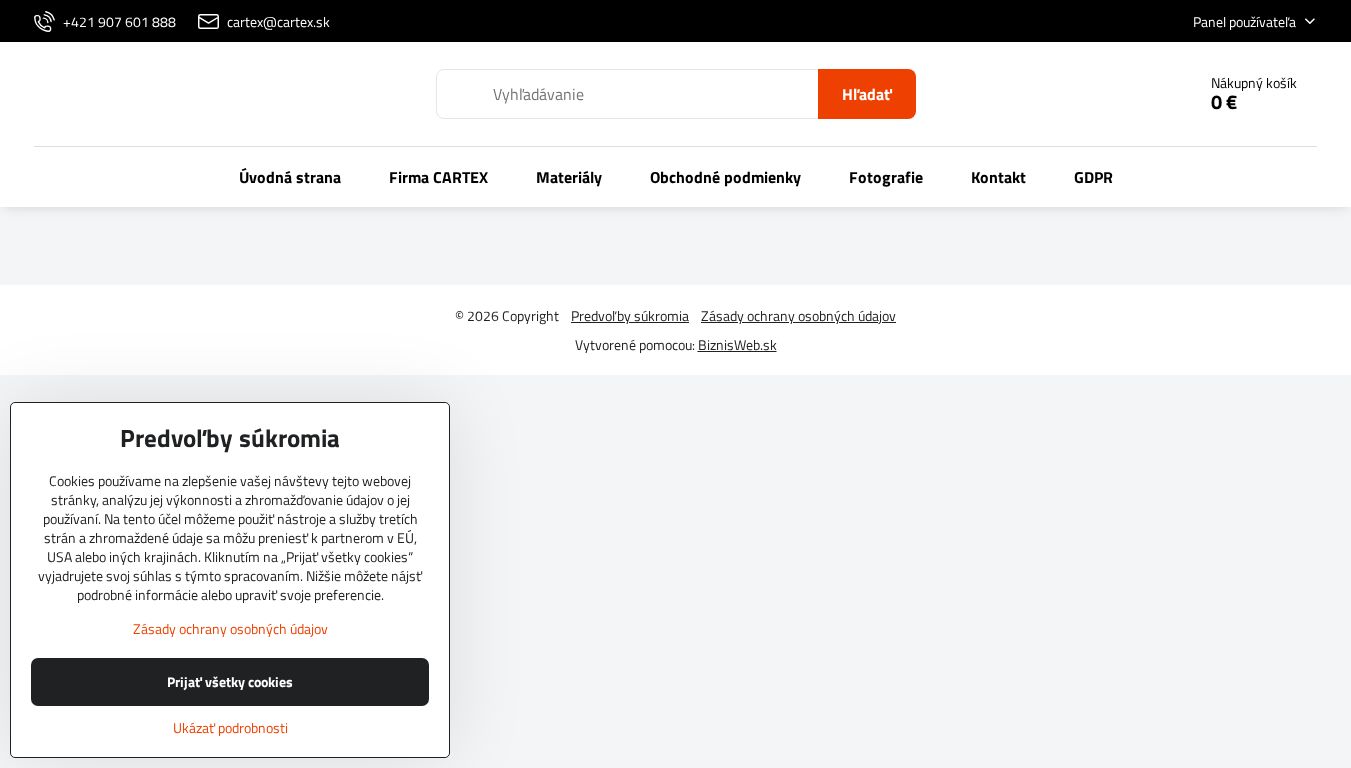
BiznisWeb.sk (737, 344)
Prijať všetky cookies (230, 681)
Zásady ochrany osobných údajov (798, 315)
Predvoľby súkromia (630, 315)
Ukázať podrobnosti (230, 727)
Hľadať (867, 94)
